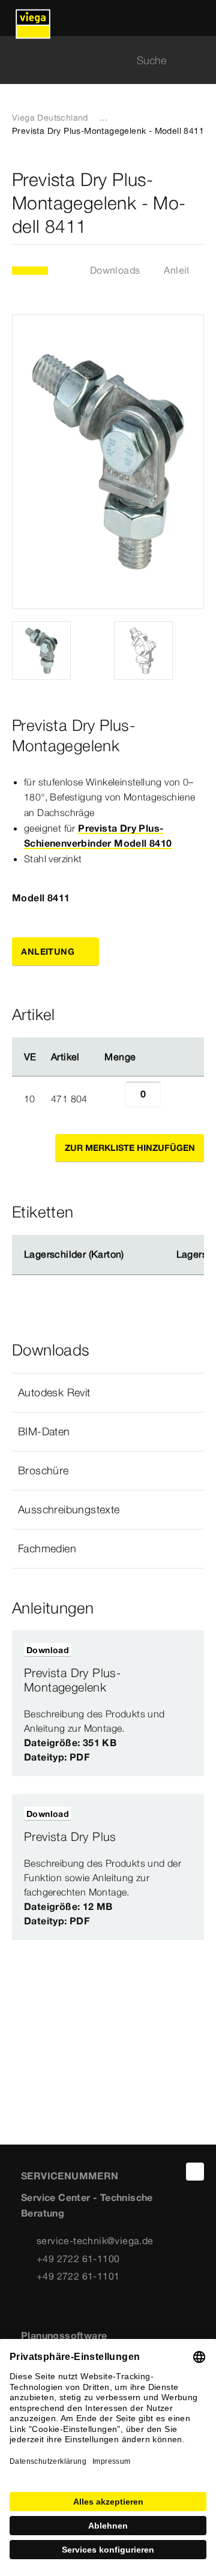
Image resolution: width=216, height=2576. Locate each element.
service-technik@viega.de (95, 2241)
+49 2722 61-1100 (78, 2259)
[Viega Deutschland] (33, 18)
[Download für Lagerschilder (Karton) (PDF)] (134, 1255)
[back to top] (195, 2172)
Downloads (115, 270)
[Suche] (197, 60)
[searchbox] (98, 60)
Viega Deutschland (50, 118)
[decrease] (112, 1099)
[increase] (174, 1099)
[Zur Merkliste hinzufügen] (197, 203)
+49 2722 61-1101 (78, 2276)
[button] (108, 1393)
